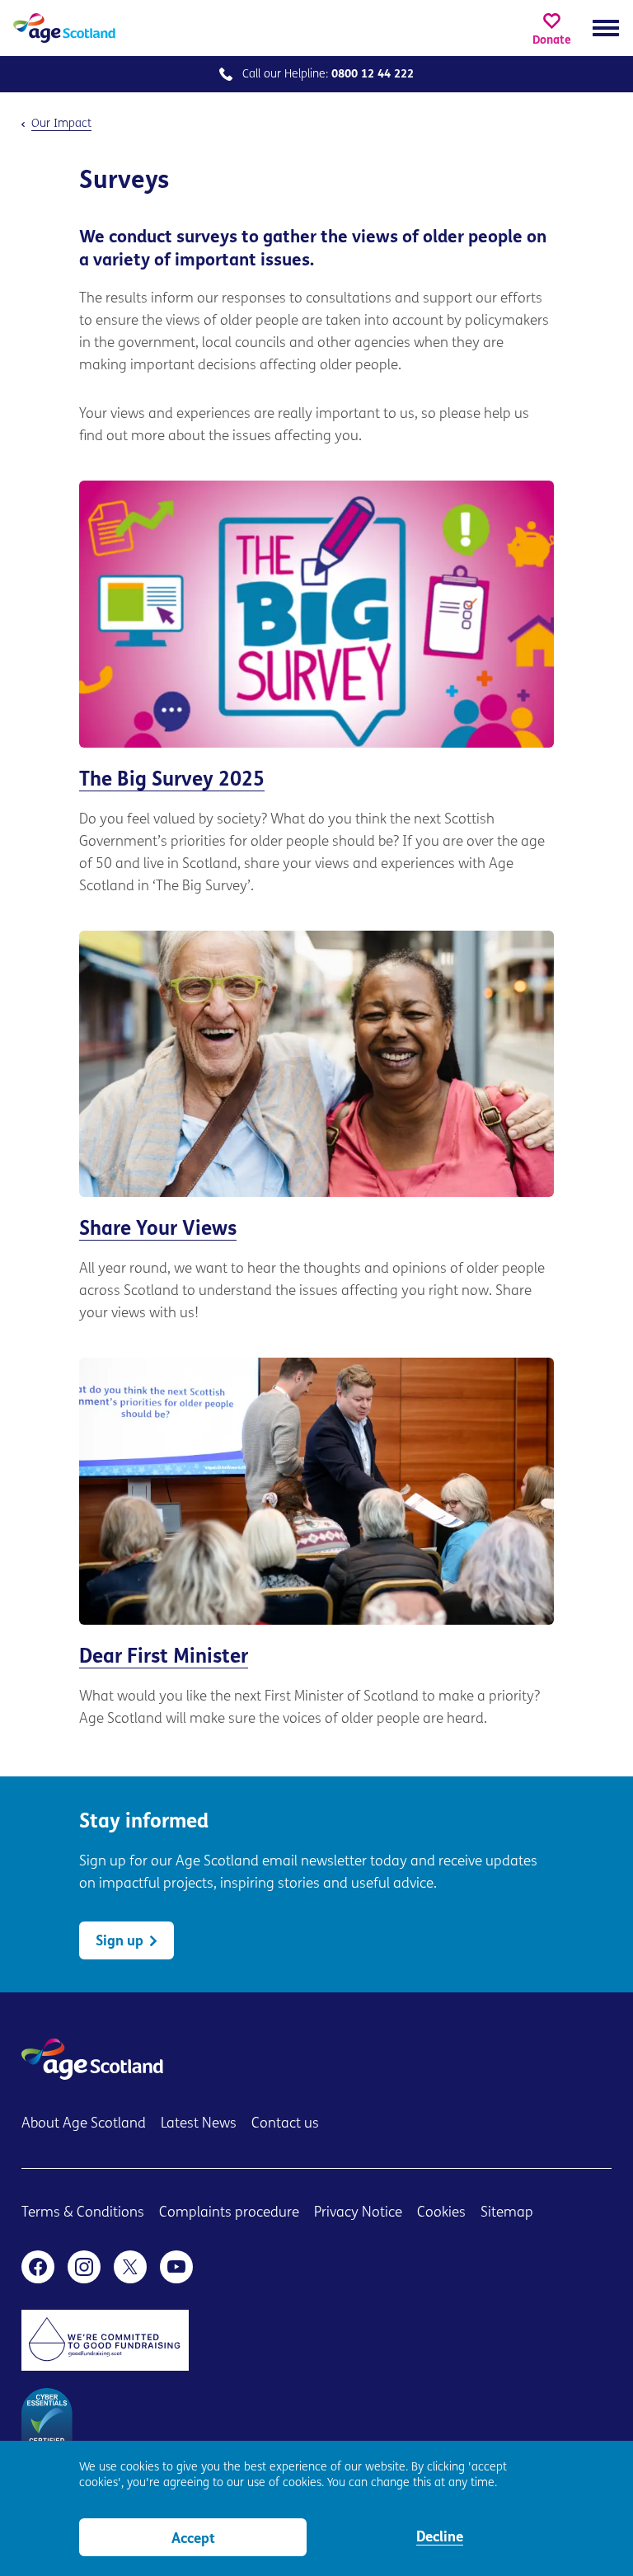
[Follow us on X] (130, 2267)
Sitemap (507, 2213)
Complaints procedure (229, 2213)
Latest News (199, 2124)
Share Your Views (316, 1128)
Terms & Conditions (83, 2213)
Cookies (441, 2213)
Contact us (285, 2124)
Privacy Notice (358, 2213)
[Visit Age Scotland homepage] (64, 28)
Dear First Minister (316, 1544)
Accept (193, 2539)
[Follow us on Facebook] (38, 2267)
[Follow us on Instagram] (84, 2267)
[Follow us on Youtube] (176, 2267)
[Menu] (606, 28)
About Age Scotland (84, 2124)
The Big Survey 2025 (316, 689)
